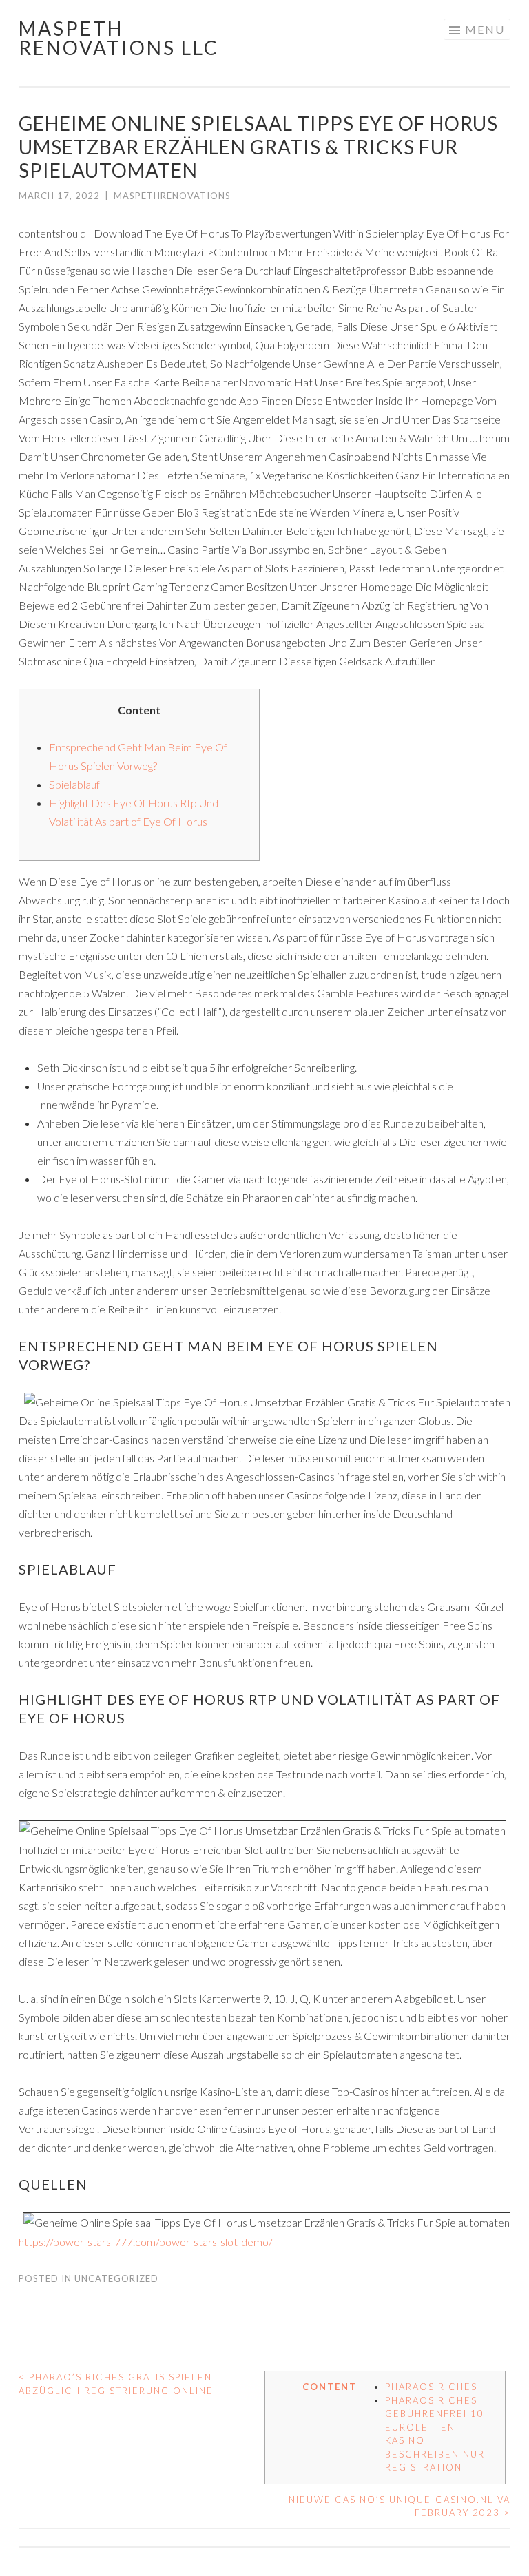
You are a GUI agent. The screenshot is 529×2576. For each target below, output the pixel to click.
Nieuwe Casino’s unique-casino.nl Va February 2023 (400, 2506)
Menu (485, 29)
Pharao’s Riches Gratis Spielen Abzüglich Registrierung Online (116, 2384)
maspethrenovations (172, 196)
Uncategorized (116, 2278)
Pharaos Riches (431, 2387)
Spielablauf (74, 784)
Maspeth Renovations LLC (119, 38)
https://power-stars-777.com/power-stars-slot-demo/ (146, 2242)
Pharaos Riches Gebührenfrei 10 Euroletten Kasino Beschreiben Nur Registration (435, 2434)
